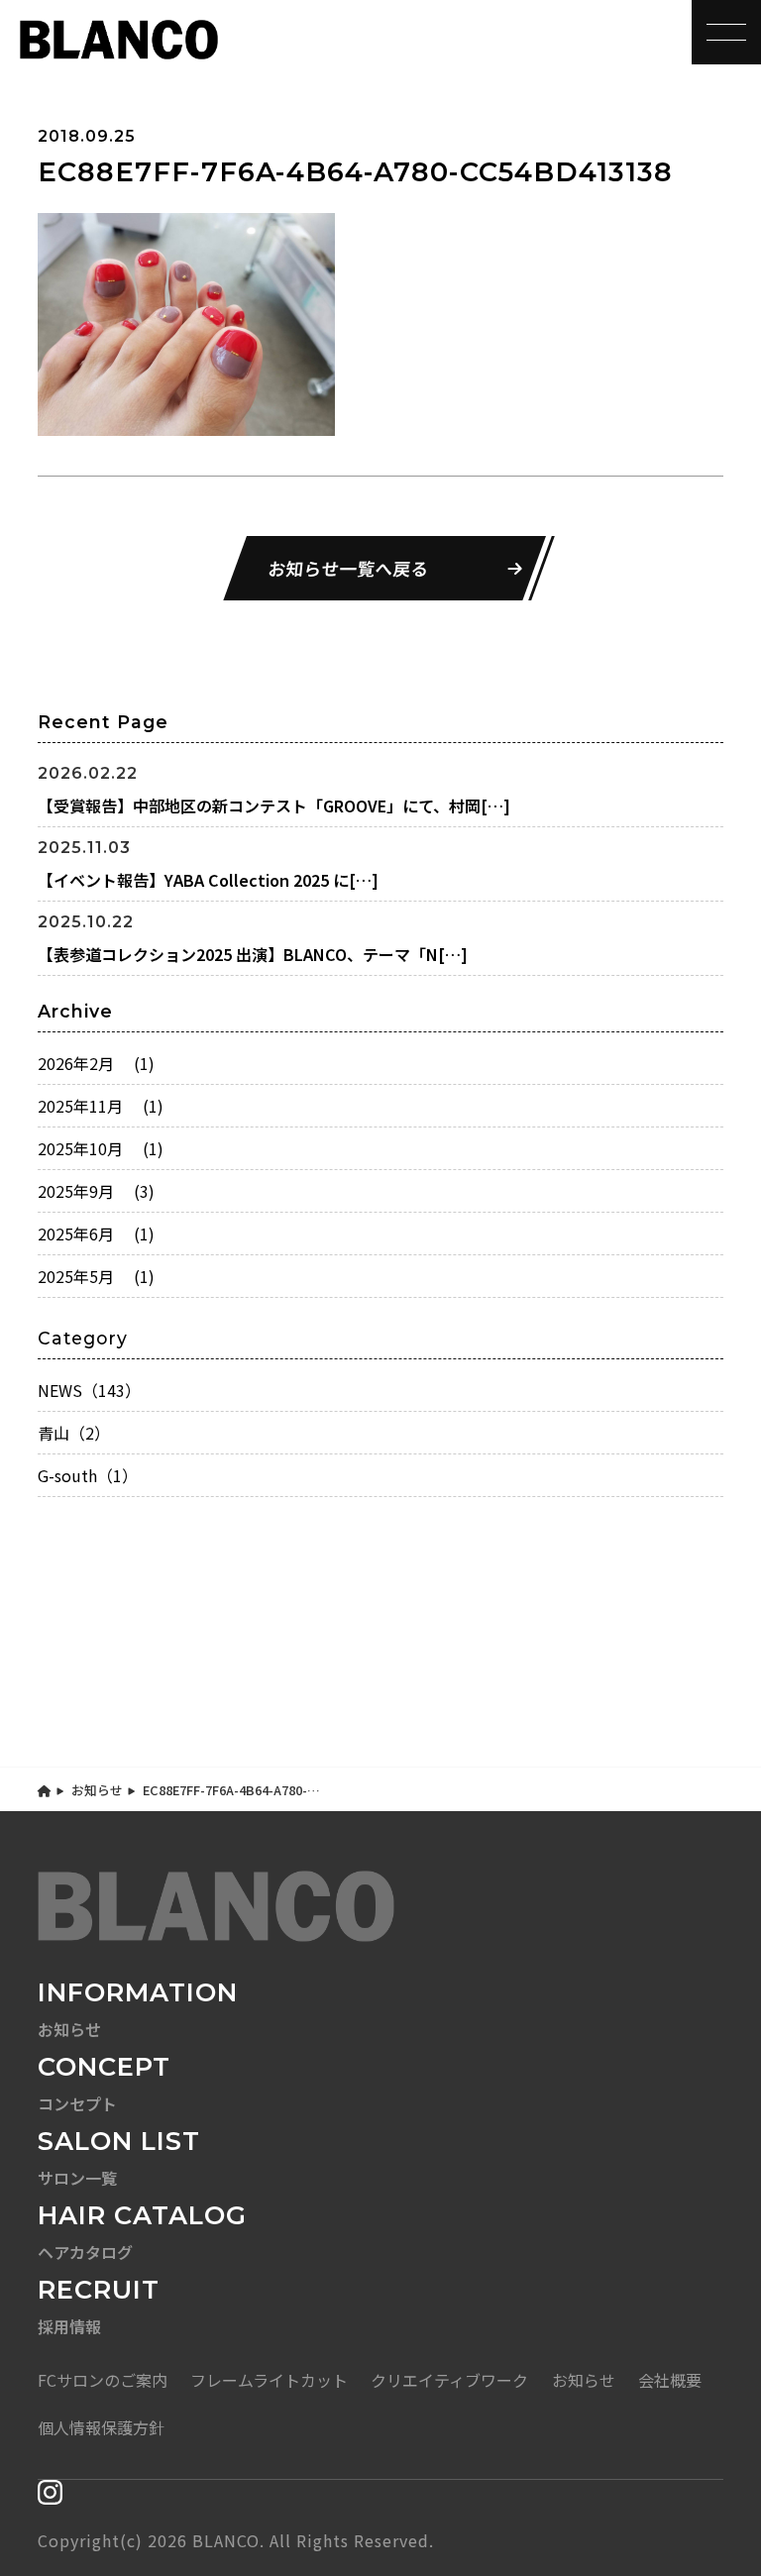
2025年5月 (96, 1276)
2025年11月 (101, 1106)
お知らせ (97, 1790)
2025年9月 (96, 1191)
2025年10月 (101, 1148)
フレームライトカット (269, 2380)
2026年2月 (96, 1063)
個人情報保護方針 (101, 2427)
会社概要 (670, 2380)
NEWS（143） (89, 1390)
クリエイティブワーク (449, 2380)
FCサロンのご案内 (103, 2380)
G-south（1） (88, 1475)
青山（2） (74, 1433)
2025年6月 (96, 1234)
